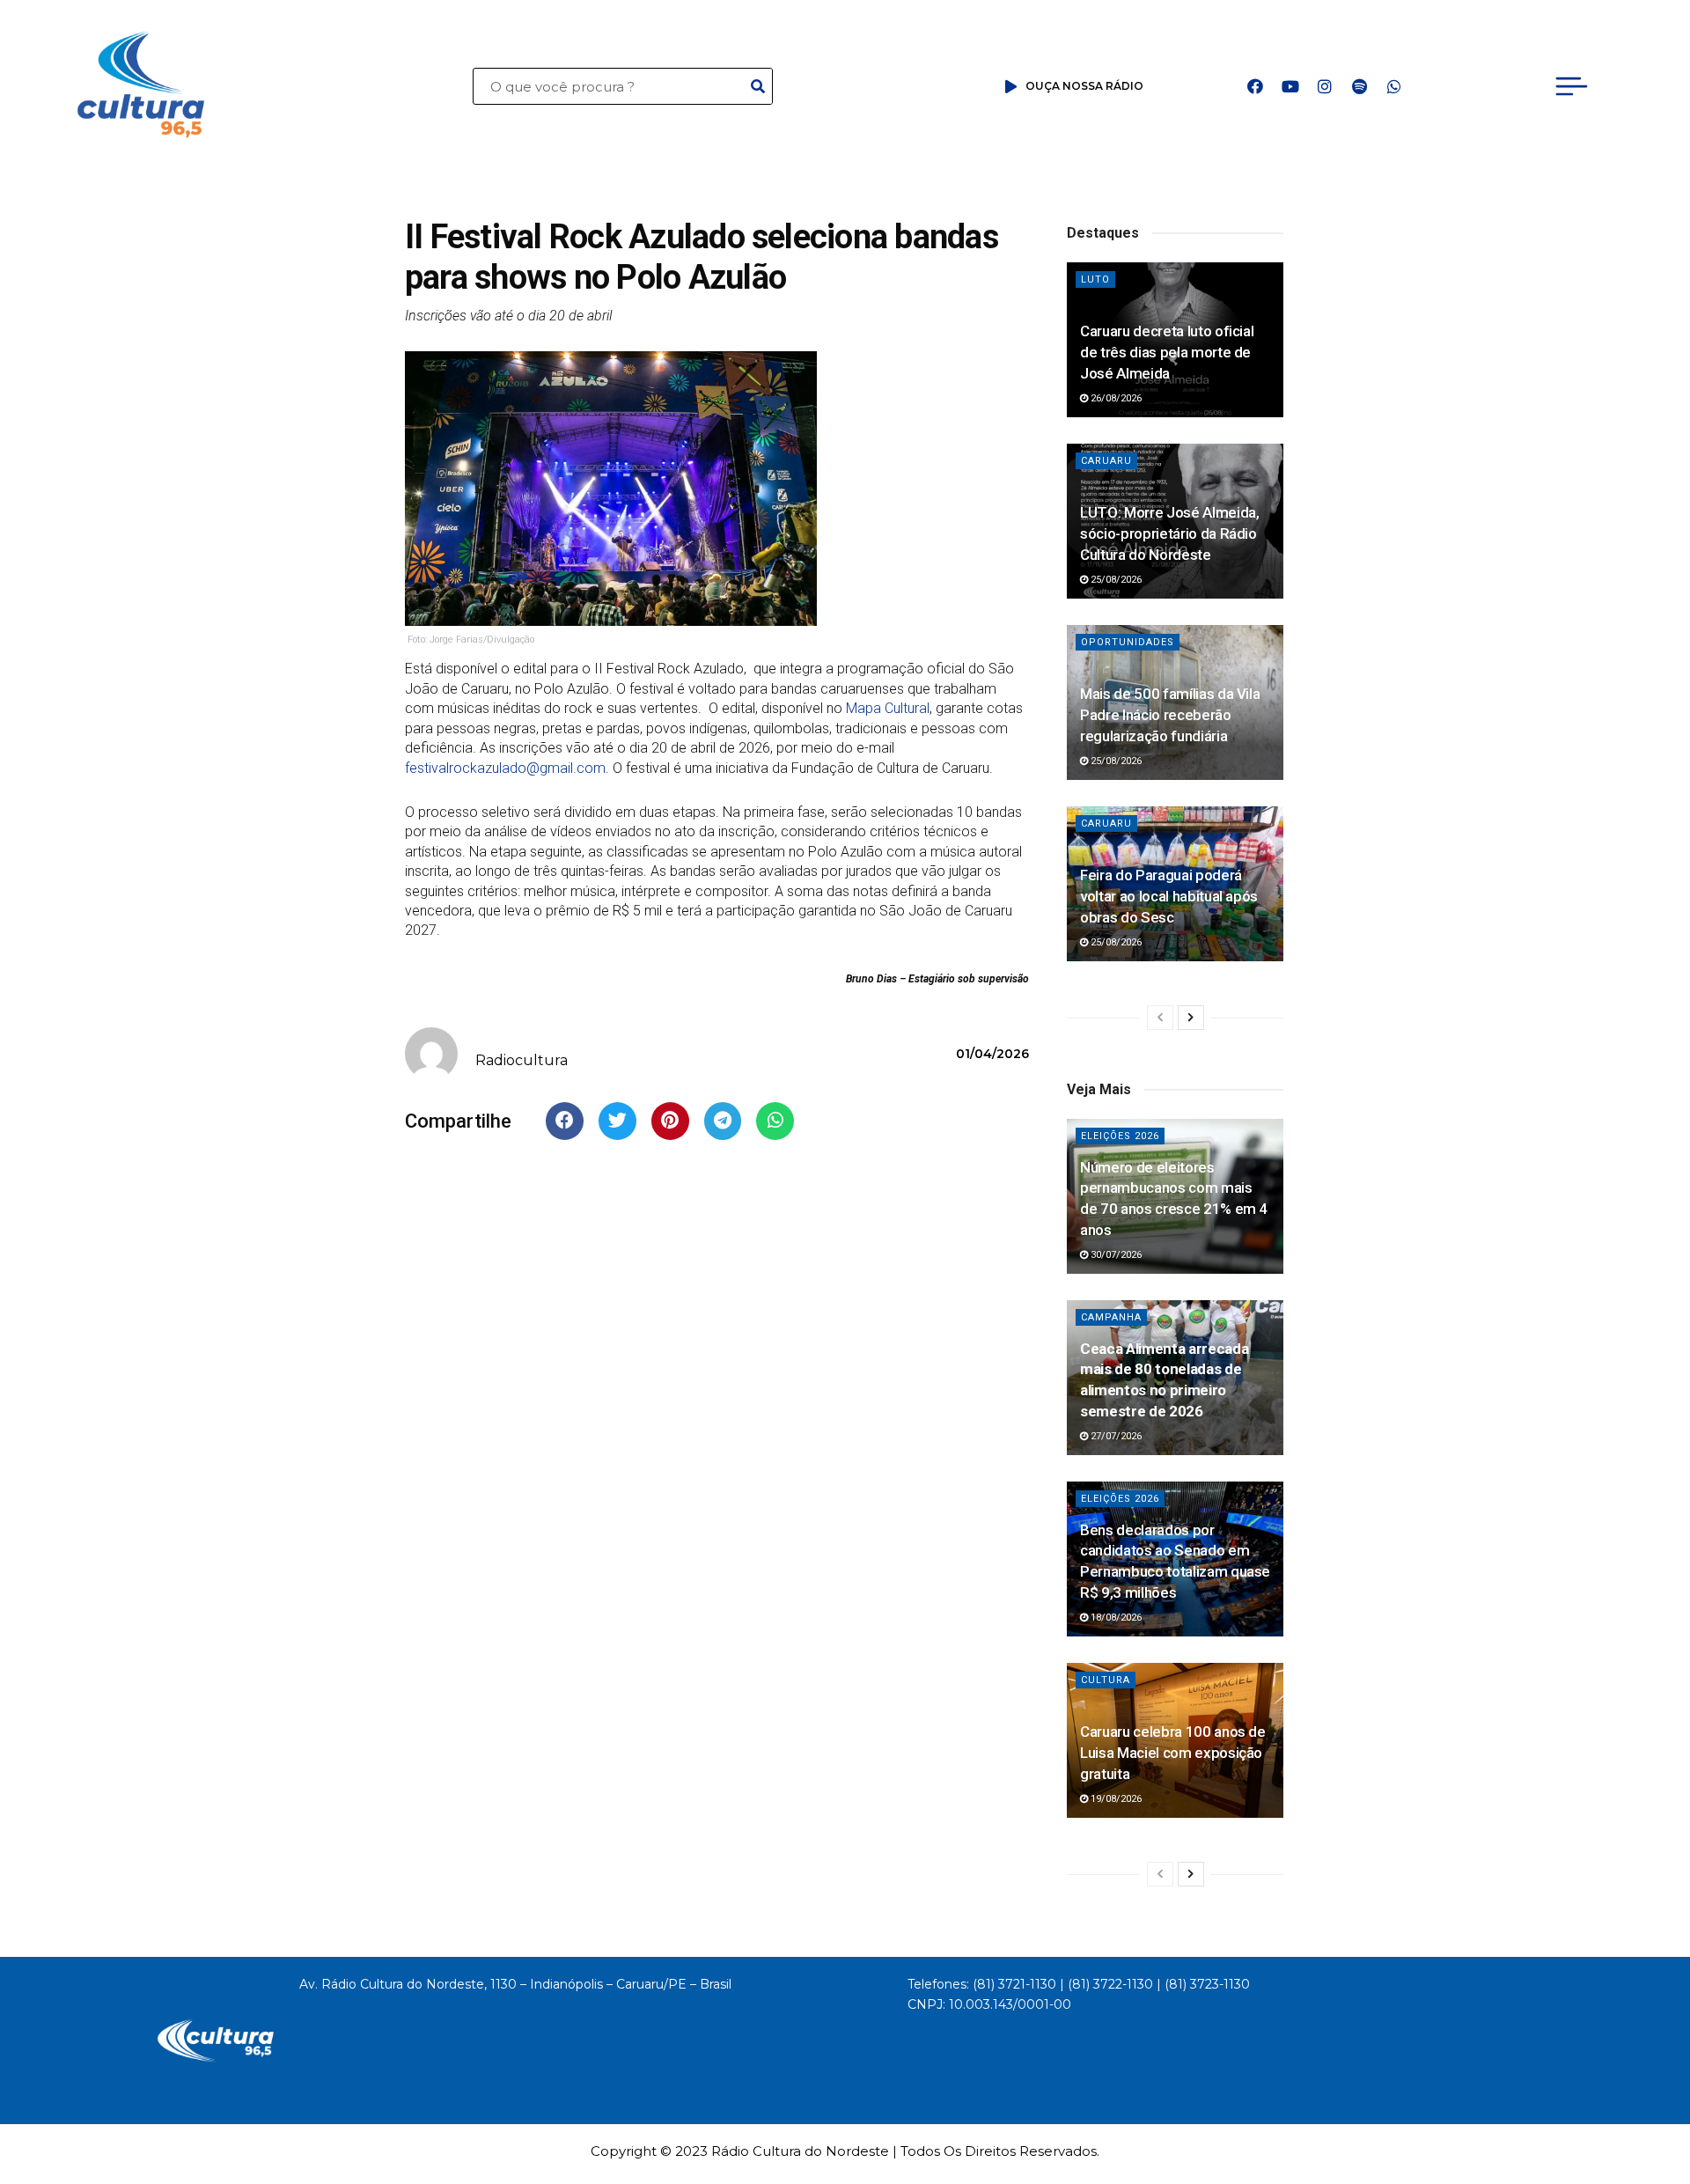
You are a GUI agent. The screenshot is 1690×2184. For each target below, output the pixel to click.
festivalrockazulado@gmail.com (505, 768)
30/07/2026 (1115, 1255)
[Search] (757, 86)
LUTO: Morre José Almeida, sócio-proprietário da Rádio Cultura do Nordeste (1170, 533)
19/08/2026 (1115, 1799)
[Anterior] (1160, 1018)
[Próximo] (1191, 1018)
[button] (565, 1121)
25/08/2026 (1115, 580)
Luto (1095, 279)
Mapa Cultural (888, 708)
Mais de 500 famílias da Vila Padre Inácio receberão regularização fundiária (1170, 715)
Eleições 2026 (1120, 1136)
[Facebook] (1255, 86)
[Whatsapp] (1394, 86)
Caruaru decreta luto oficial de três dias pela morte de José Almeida (1167, 352)
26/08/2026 (1115, 398)
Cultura (1106, 1680)
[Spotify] (1359, 86)
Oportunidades (1128, 642)
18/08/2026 (1115, 1618)
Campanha (1111, 1317)
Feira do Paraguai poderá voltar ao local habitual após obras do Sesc (1169, 896)
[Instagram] (1325, 86)
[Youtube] (1290, 86)
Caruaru (1106, 461)
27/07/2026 (1115, 1436)
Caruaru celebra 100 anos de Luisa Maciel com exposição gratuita (1173, 1753)
